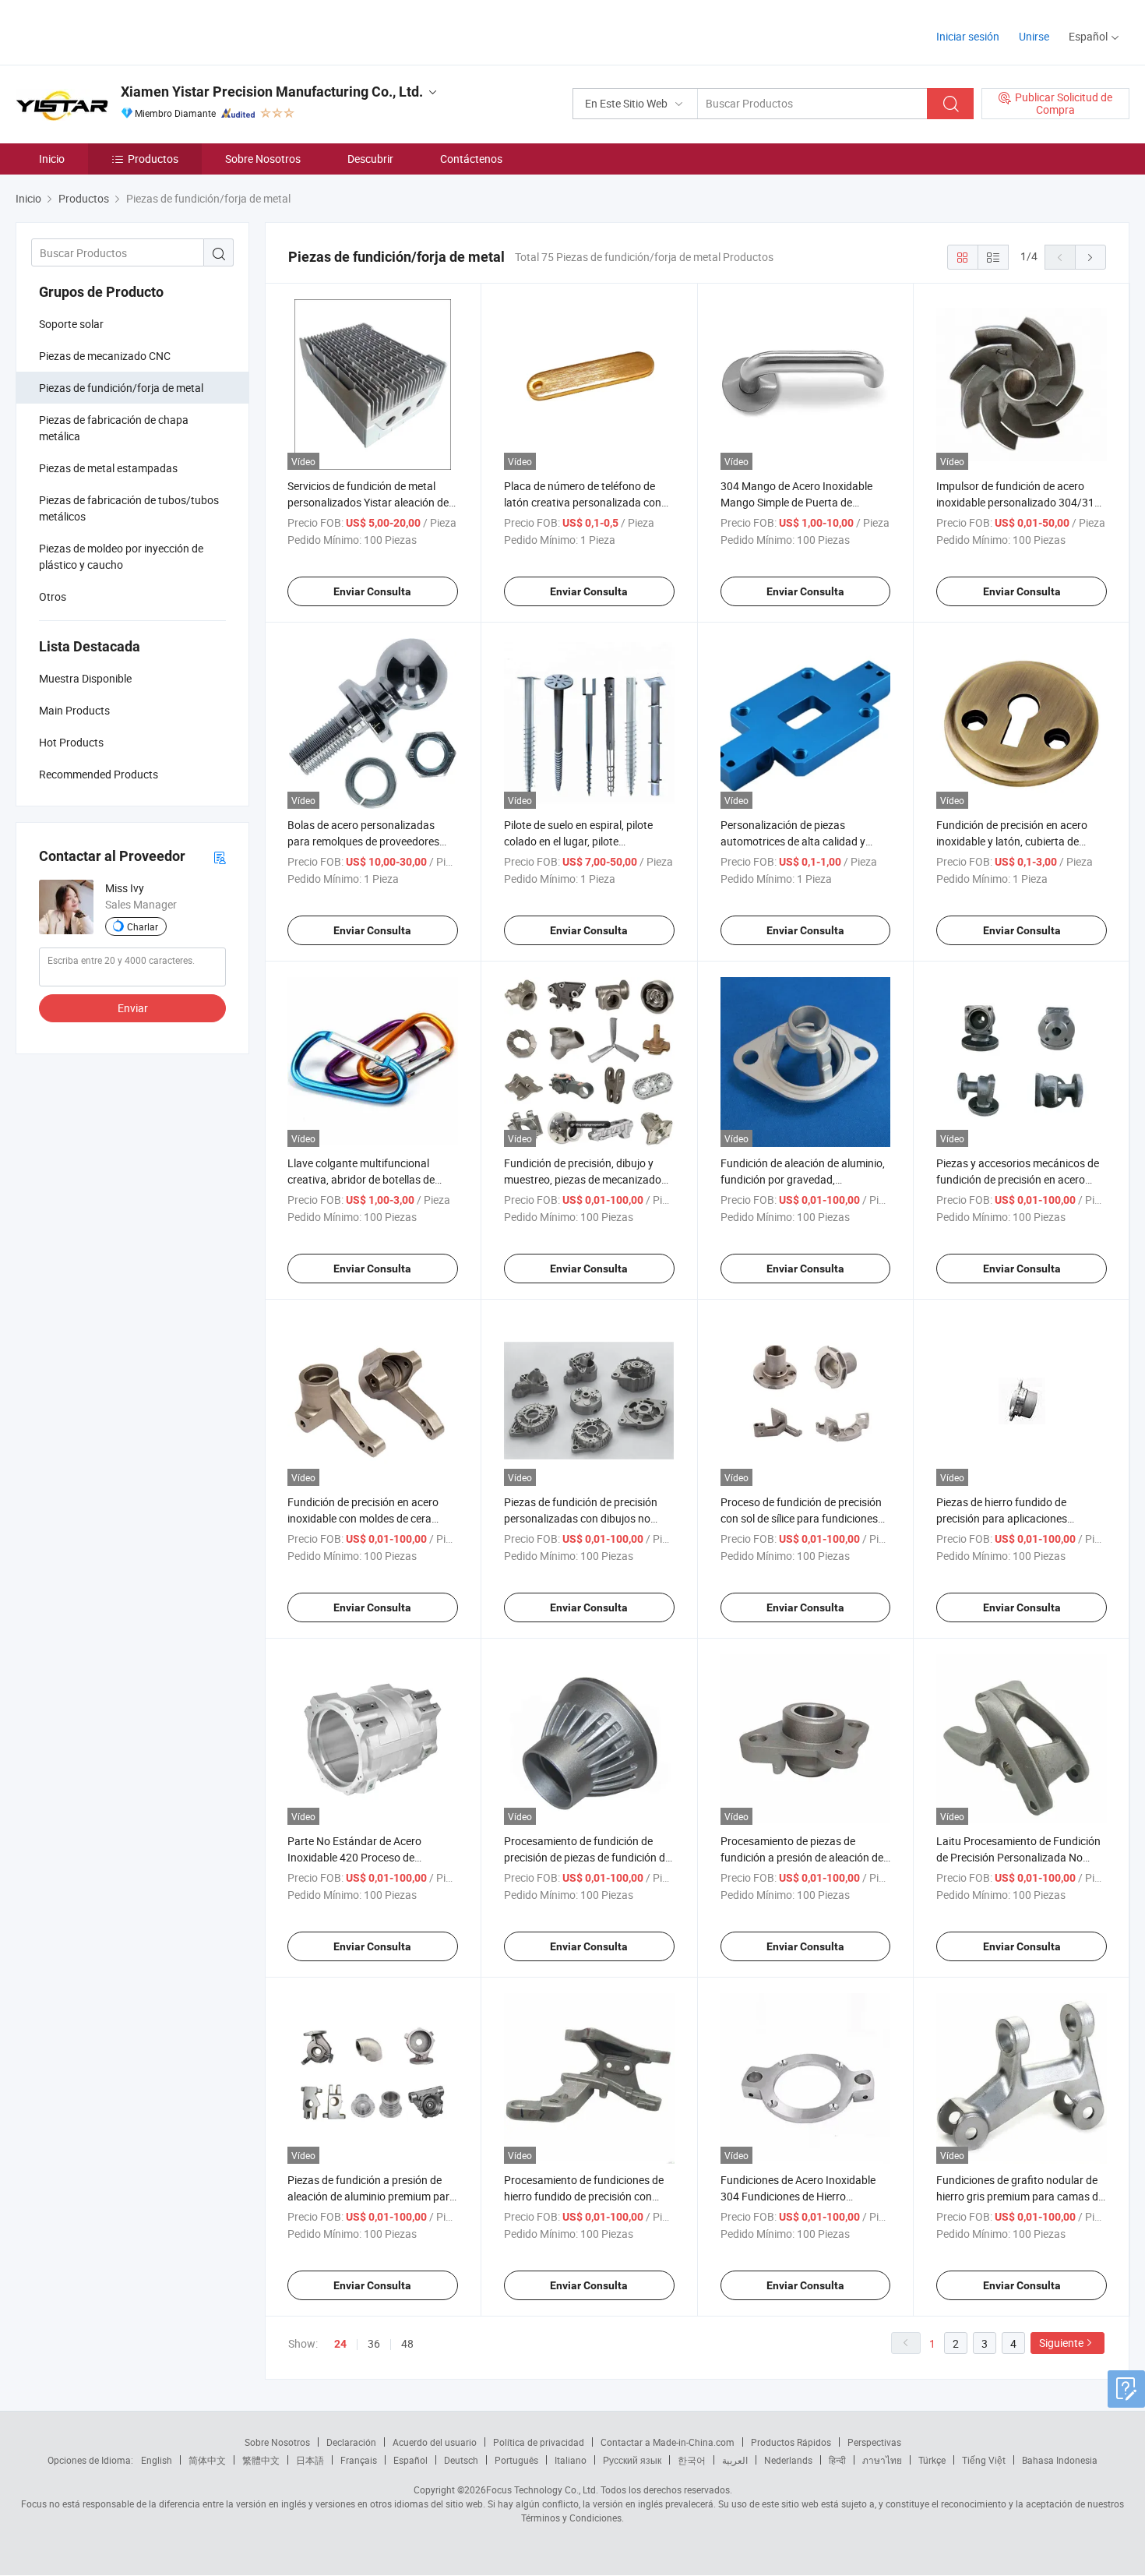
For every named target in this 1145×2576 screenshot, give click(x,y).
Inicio (52, 159)
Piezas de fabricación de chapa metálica (114, 428)
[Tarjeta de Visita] (220, 857)
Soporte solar (71, 324)
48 (407, 2343)
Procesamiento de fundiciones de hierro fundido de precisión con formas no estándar (584, 2196)
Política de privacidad (539, 2442)
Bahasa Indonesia (1060, 2460)
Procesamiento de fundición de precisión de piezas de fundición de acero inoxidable (587, 1857)
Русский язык (632, 2460)
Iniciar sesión (968, 36)
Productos (153, 159)
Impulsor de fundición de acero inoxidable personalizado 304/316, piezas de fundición (1020, 502)
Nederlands (788, 2460)
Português (516, 2460)
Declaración (351, 2442)
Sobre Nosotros (263, 159)
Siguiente (1061, 2343)
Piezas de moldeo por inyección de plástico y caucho (121, 556)
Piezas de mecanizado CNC (105, 356)
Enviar (133, 1008)
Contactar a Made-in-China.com (668, 2442)
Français (359, 2460)
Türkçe (932, 2460)
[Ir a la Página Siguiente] (1090, 257)
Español (410, 2460)
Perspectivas (874, 2442)
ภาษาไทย (882, 2460)
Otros (53, 596)
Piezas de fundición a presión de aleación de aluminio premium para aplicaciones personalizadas (372, 2196)
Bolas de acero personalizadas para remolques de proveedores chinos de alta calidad (363, 841)
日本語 (310, 2460)
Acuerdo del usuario (435, 2442)
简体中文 (207, 2460)
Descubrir (370, 159)
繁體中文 (261, 2460)
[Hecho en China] (116, 31)
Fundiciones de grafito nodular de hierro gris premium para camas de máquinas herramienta (1020, 2196)
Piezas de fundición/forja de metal (121, 388)
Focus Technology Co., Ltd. (542, 2490)
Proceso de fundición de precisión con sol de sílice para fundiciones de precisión (801, 1518)
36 (374, 2343)
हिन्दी (837, 2460)
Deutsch (461, 2460)
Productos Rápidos (791, 2442)
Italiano (571, 2460)
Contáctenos (471, 159)
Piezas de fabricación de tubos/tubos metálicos (129, 508)
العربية (735, 2460)
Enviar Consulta (372, 591)
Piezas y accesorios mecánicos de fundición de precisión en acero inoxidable (1018, 1179)
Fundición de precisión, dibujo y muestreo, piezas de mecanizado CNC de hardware (583, 1179)
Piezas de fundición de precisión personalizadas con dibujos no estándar (581, 1518)
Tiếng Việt (984, 2460)
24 (340, 2344)
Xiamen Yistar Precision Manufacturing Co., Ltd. (272, 92)
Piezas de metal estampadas (108, 468)
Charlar (143, 926)
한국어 (692, 2460)
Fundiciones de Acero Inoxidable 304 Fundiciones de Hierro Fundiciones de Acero (798, 2196)
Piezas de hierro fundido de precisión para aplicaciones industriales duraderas (1002, 1518)
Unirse (1034, 36)
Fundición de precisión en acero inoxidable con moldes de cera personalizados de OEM (363, 1518)
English (157, 2460)
